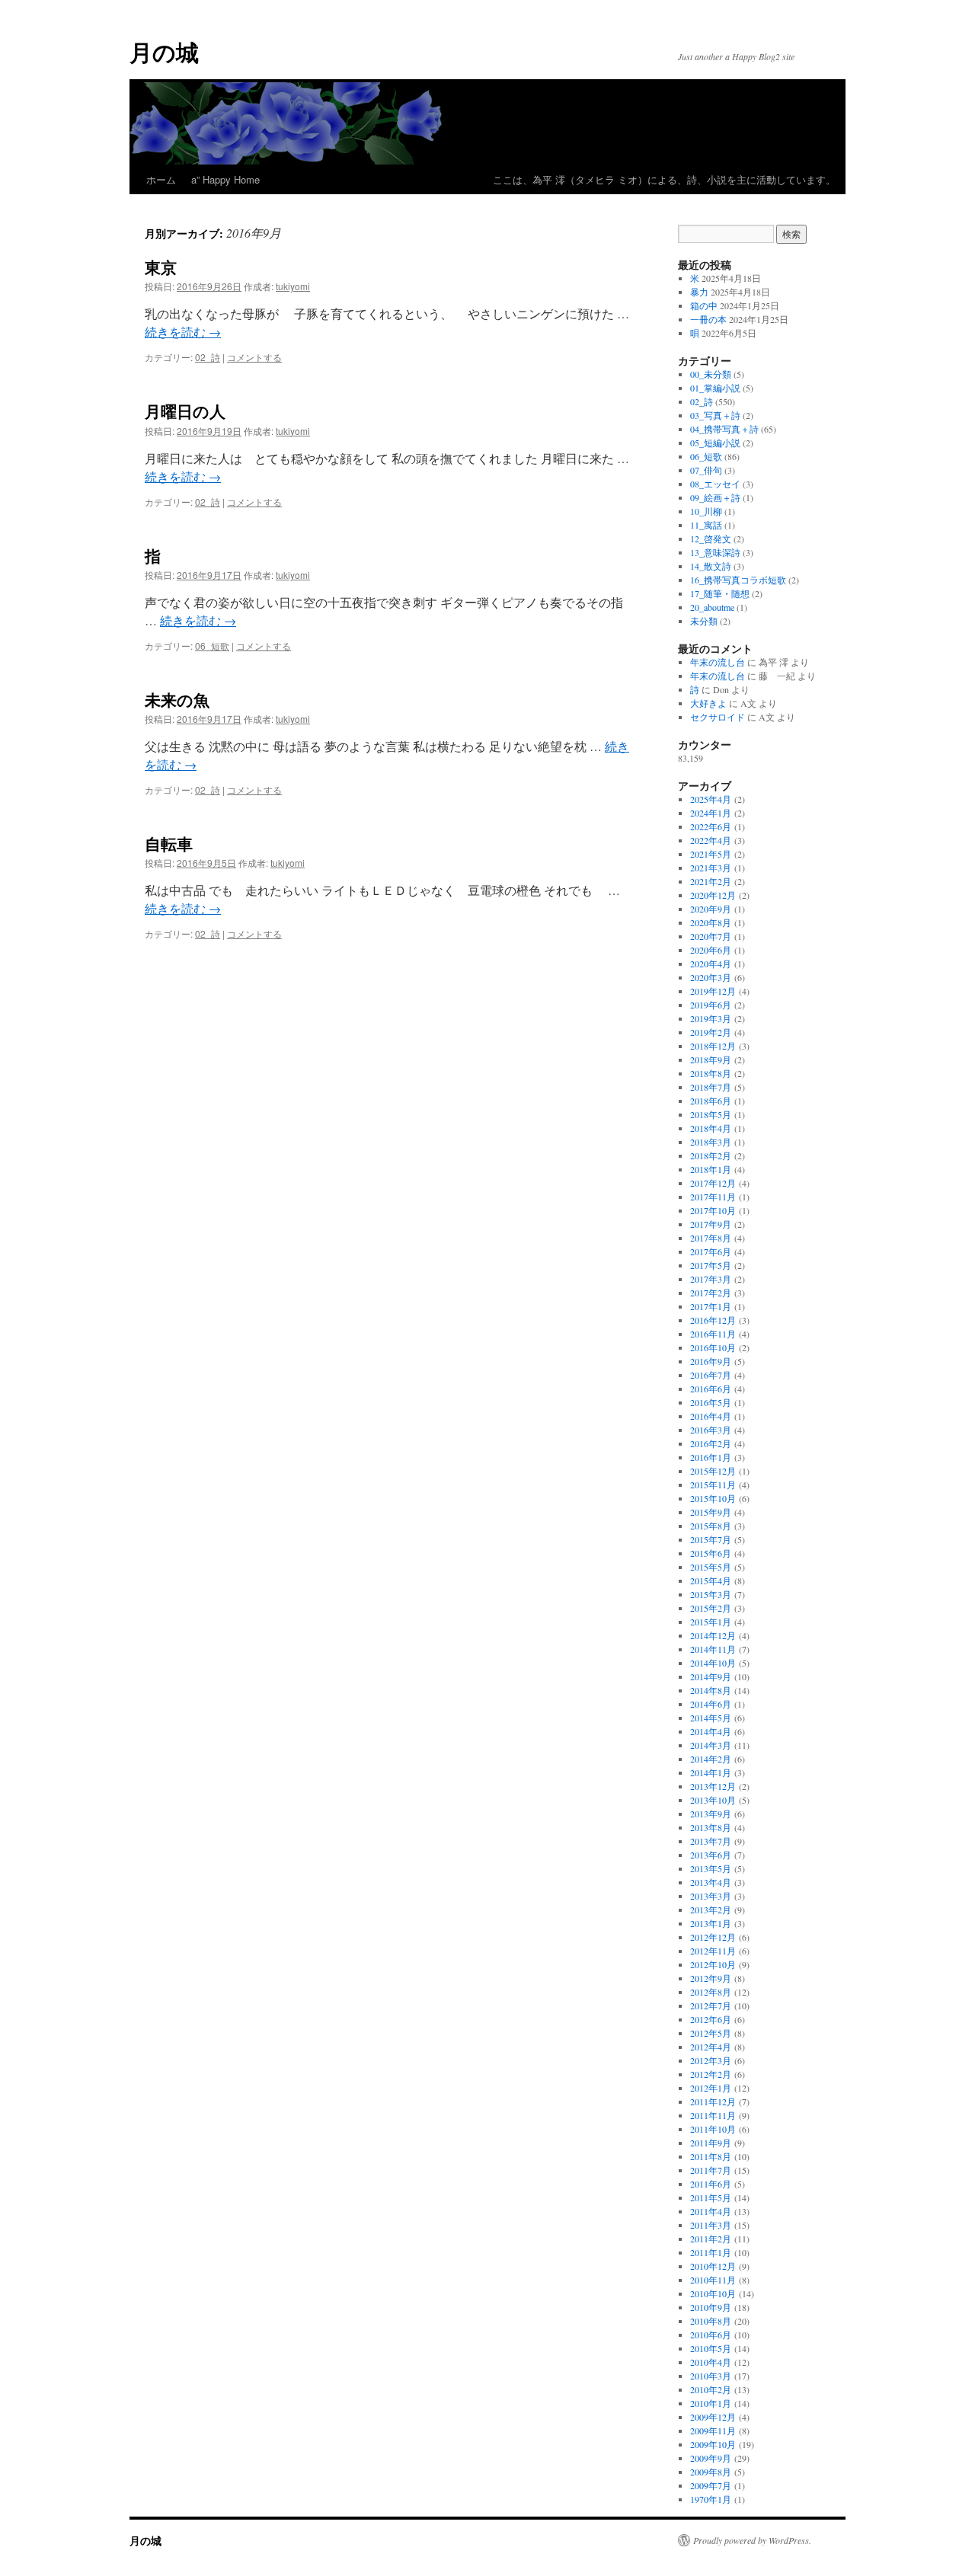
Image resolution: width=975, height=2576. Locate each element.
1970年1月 (711, 2499)
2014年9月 (711, 1676)
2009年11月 (713, 2431)
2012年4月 (711, 2047)
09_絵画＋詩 (715, 497)
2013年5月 (711, 1868)
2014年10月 (713, 1663)
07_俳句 (706, 470)
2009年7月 (711, 2485)
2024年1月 (711, 813)
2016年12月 (713, 1320)
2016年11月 (713, 1334)
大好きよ (708, 703)
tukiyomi (293, 286)
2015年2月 (711, 1608)
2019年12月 (713, 991)
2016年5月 (711, 1402)
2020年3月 (711, 977)
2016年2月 (711, 1443)
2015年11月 (713, 1485)
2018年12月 (713, 1046)
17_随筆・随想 (720, 593)
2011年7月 (711, 2170)
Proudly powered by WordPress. (752, 2540)
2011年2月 (711, 2239)
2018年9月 (711, 1059)
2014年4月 (711, 1731)
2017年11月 (713, 1197)
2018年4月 (711, 1128)
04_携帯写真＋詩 (724, 429)
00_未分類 (711, 374)
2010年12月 (713, 2266)
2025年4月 (711, 799)
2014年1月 (711, 1772)
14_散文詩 (711, 566)
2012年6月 (711, 2019)
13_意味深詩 (715, 552)
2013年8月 (711, 1827)
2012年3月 (711, 2060)
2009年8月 (711, 2472)
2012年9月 (711, 1978)
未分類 (704, 621)
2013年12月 (713, 1786)
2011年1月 (711, 2252)
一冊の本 (708, 319)
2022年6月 (711, 826)
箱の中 (704, 305)
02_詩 (208, 357)
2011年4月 (711, 2211)
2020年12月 (713, 895)
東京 (161, 267)
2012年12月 (713, 1937)
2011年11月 (713, 2115)
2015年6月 (711, 1553)
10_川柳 (706, 511)
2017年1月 (711, 1306)
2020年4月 (711, 964)
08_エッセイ (715, 484)
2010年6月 (711, 2335)
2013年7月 (711, 1841)
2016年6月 (711, 1389)
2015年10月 (713, 1498)
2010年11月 (713, 2280)
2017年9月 (711, 1224)
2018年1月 (711, 1169)
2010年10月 (713, 2293)
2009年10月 (713, 2444)
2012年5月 (711, 2033)
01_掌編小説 (715, 388)
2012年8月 (711, 1992)
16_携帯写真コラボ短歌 (738, 580)
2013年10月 (713, 1800)
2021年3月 (711, 868)
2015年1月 (711, 1622)
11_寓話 (706, 525)
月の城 (164, 51)
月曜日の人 (185, 411)
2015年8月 (711, 1526)
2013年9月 (711, 1814)
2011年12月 (713, 2101)
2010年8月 (711, 2321)
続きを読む (183, 332)
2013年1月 (711, 1923)
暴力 (699, 292)
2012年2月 (711, 2074)
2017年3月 (711, 1279)
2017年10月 (713, 1210)
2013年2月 (711, 1910)
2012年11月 (713, 1951)
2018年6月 (711, 1101)
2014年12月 (713, 1635)
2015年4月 (711, 1580)
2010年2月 (711, 2389)
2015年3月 (711, 1594)
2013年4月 (711, 1882)
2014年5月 (711, 1718)
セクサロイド (718, 717)
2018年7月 (711, 1087)
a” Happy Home (225, 179)
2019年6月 (711, 1005)
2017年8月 (711, 1238)
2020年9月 (711, 909)
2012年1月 (711, 2088)
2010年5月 (711, 2348)
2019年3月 (711, 1018)
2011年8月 (711, 2156)
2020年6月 (711, 950)
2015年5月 (711, 1567)
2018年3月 (711, 1142)
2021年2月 (711, 881)
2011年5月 (711, 2197)
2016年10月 (713, 1347)
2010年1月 (711, 2403)
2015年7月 (711, 1539)
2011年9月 (711, 2143)
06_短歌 (212, 646)
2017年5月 (711, 1265)
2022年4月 (711, 840)
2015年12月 (713, 1471)
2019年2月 (711, 1032)
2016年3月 (711, 1430)
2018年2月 (711, 1155)
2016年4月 (711, 1416)
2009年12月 (713, 2417)
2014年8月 (711, 1690)
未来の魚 (177, 699)
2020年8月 (711, 922)
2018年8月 (711, 1073)
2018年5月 (711, 1114)
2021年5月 (711, 854)
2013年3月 (711, 1896)
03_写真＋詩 (715, 415)
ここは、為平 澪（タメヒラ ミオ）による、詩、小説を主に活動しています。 (555, 179)
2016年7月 (711, 1375)
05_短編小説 (715, 443)
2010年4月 (711, 2362)
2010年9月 (711, 2307)
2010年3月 (711, 2376)
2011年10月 (713, 2129)
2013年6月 (711, 1855)
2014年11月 (713, 1649)
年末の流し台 (718, 662)
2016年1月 (711, 1457)
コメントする (254, 357)
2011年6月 (711, 2184)
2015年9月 (711, 1512)
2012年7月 (711, 2006)
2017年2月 (711, 1293)
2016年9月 (711, 1361)
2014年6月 (711, 1704)
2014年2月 (711, 1759)
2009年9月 (711, 2458)
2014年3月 (711, 1745)
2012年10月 (713, 1964)
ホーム (161, 179)
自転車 (169, 843)
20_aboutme (712, 607)
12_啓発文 (711, 539)
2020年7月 (711, 936)
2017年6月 (711, 1251)
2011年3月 (711, 2225)
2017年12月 (713, 1183)
